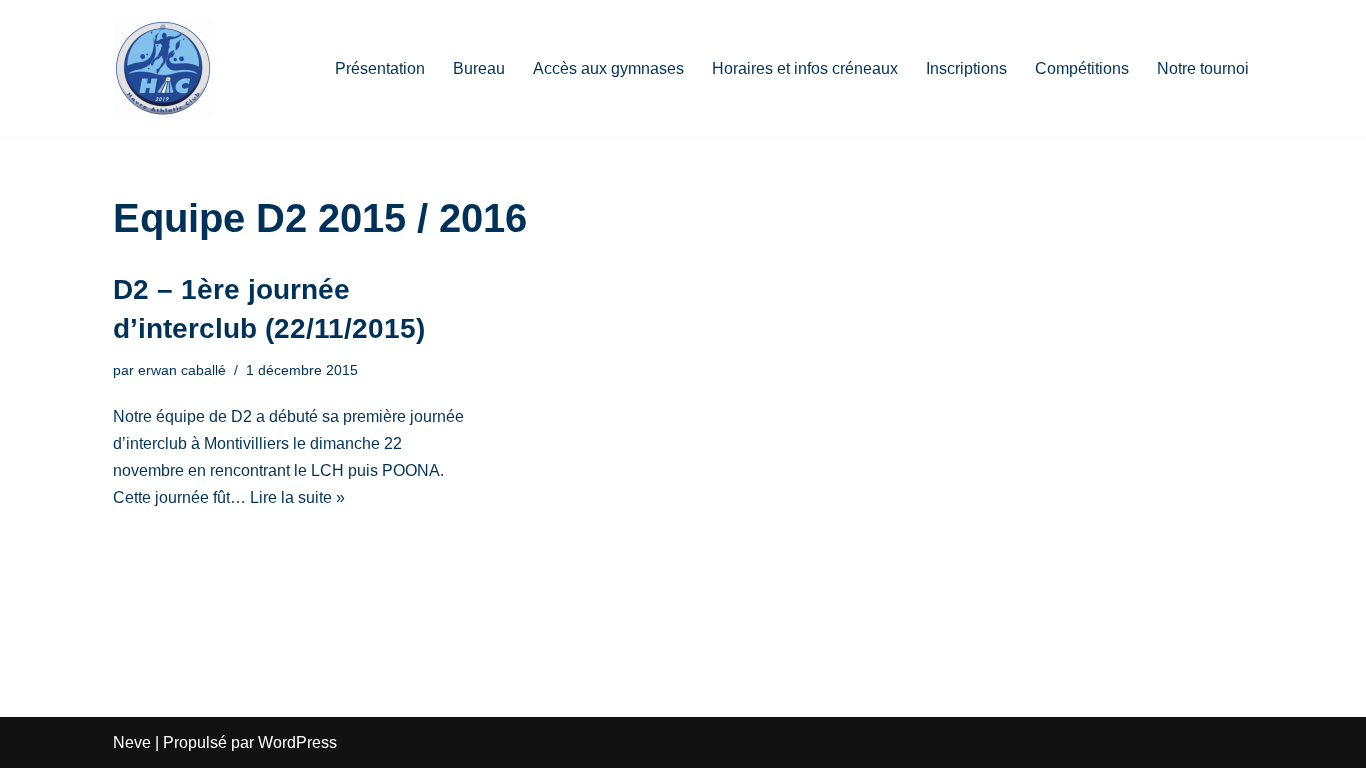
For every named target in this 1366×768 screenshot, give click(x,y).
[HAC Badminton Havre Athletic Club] (163, 68)
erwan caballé (182, 370)
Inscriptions (966, 68)
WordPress (297, 742)
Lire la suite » (297, 497)
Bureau (479, 68)
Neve (132, 742)
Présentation (380, 68)
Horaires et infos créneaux (805, 68)
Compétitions (1082, 68)
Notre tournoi (1203, 68)
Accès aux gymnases (608, 68)
